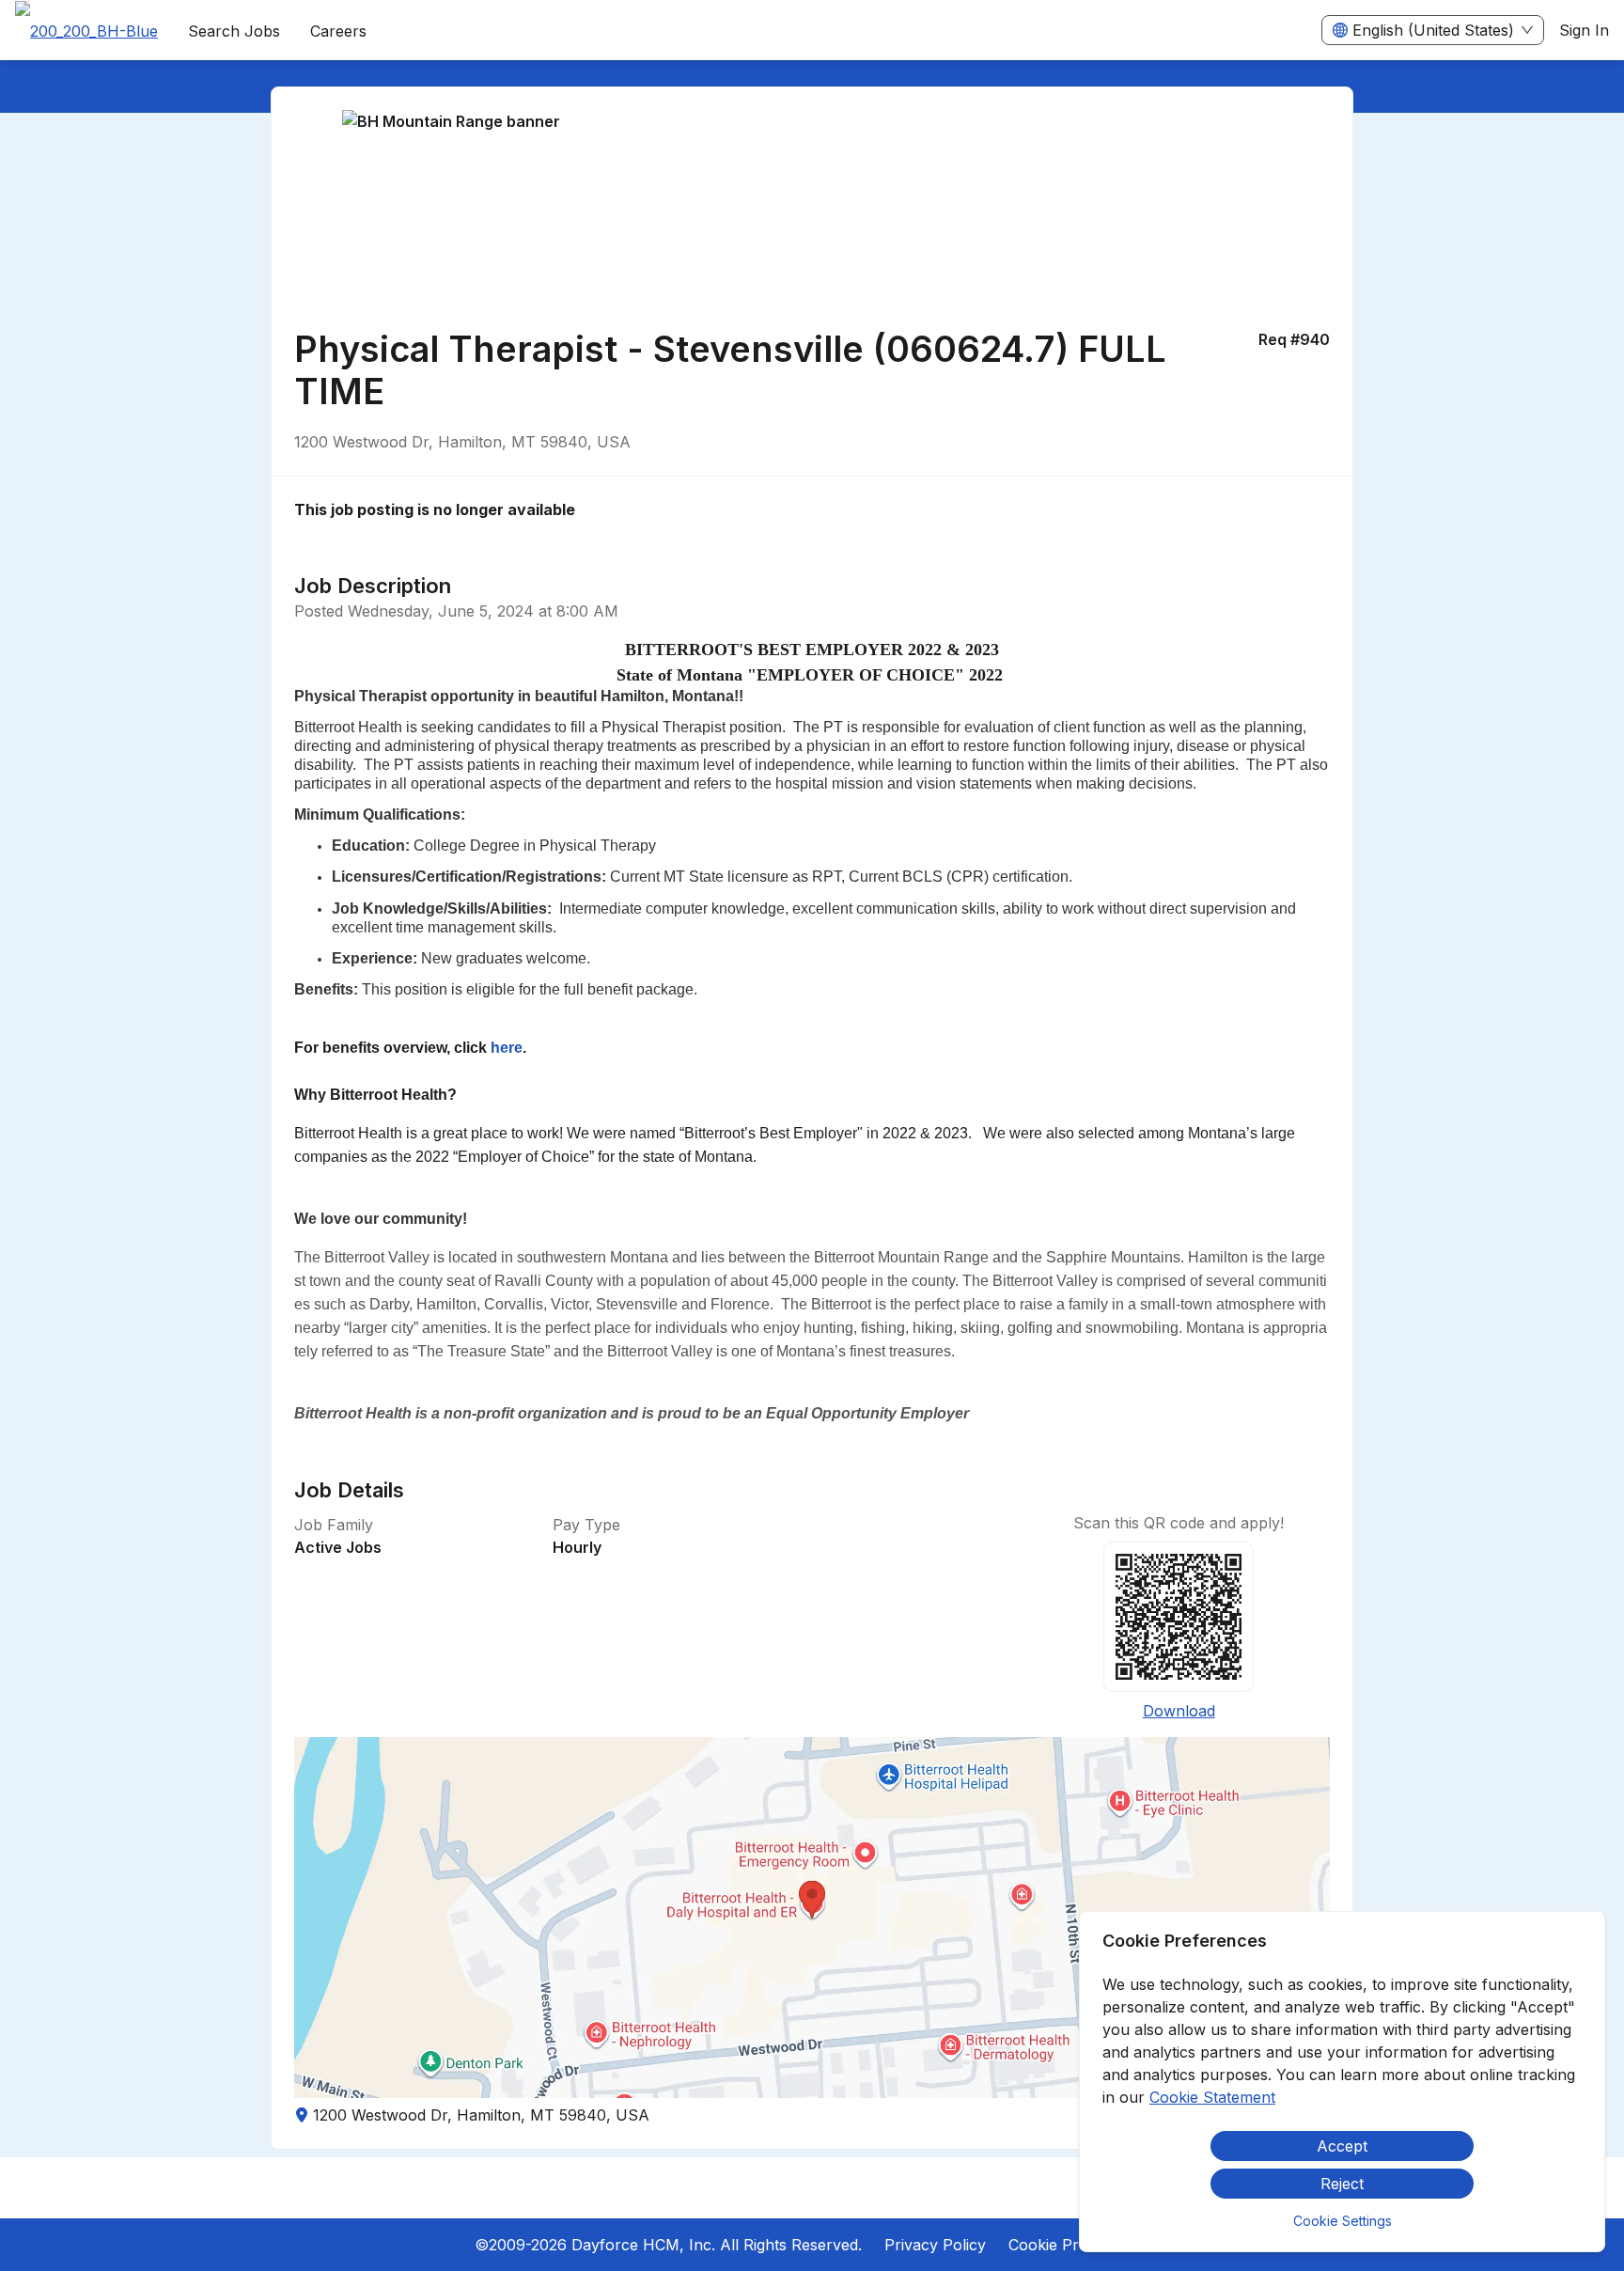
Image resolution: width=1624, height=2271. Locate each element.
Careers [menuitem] (338, 31)
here (507, 1048)
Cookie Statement (1212, 2097)
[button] (812, 1918)
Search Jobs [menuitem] (234, 31)
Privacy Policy (935, 2245)
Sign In (1584, 30)
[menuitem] (86, 31)
